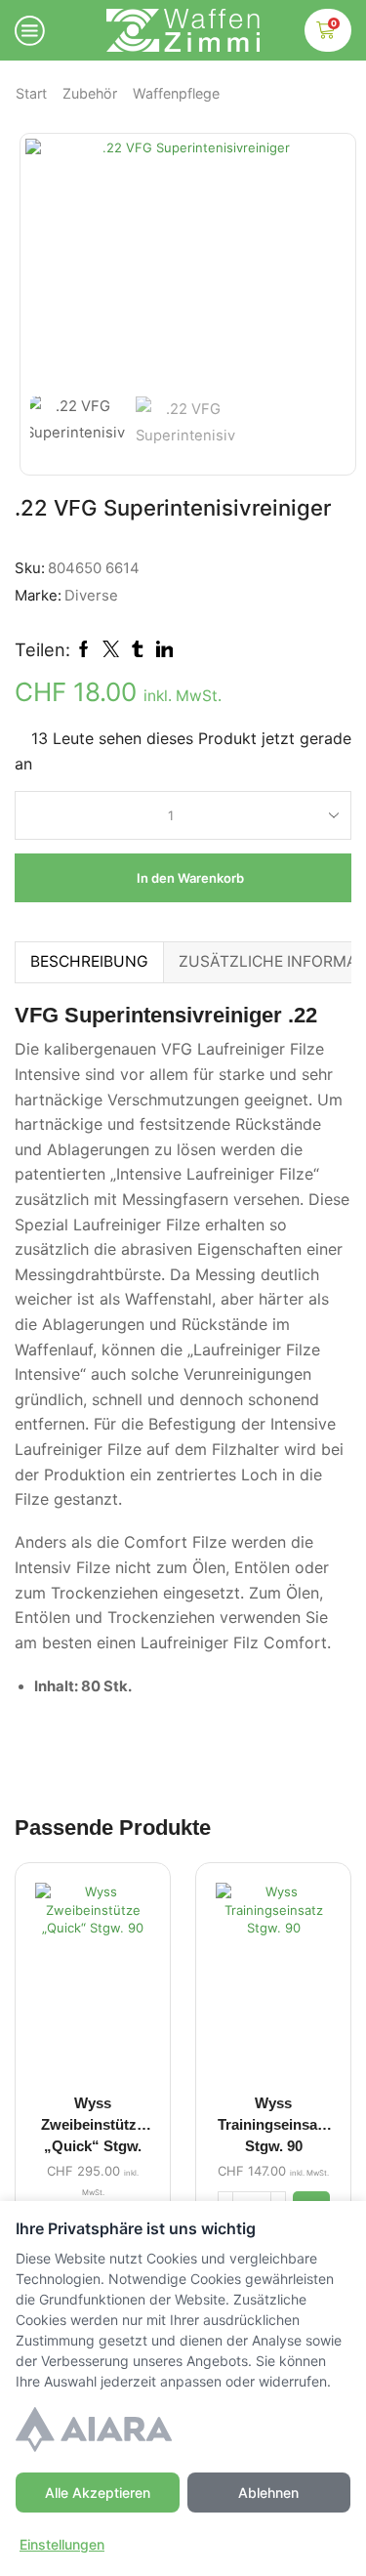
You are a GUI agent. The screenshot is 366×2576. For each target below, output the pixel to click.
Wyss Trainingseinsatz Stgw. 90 (274, 2125)
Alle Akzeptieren (98, 2493)
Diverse (91, 596)
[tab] (89, 961)
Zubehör (90, 93)
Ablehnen (268, 2493)
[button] (50, 268)
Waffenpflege (176, 93)
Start (31, 93)
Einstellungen (62, 2544)
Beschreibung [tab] (89, 961)
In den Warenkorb (190, 878)
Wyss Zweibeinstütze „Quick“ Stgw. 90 (93, 2128)
